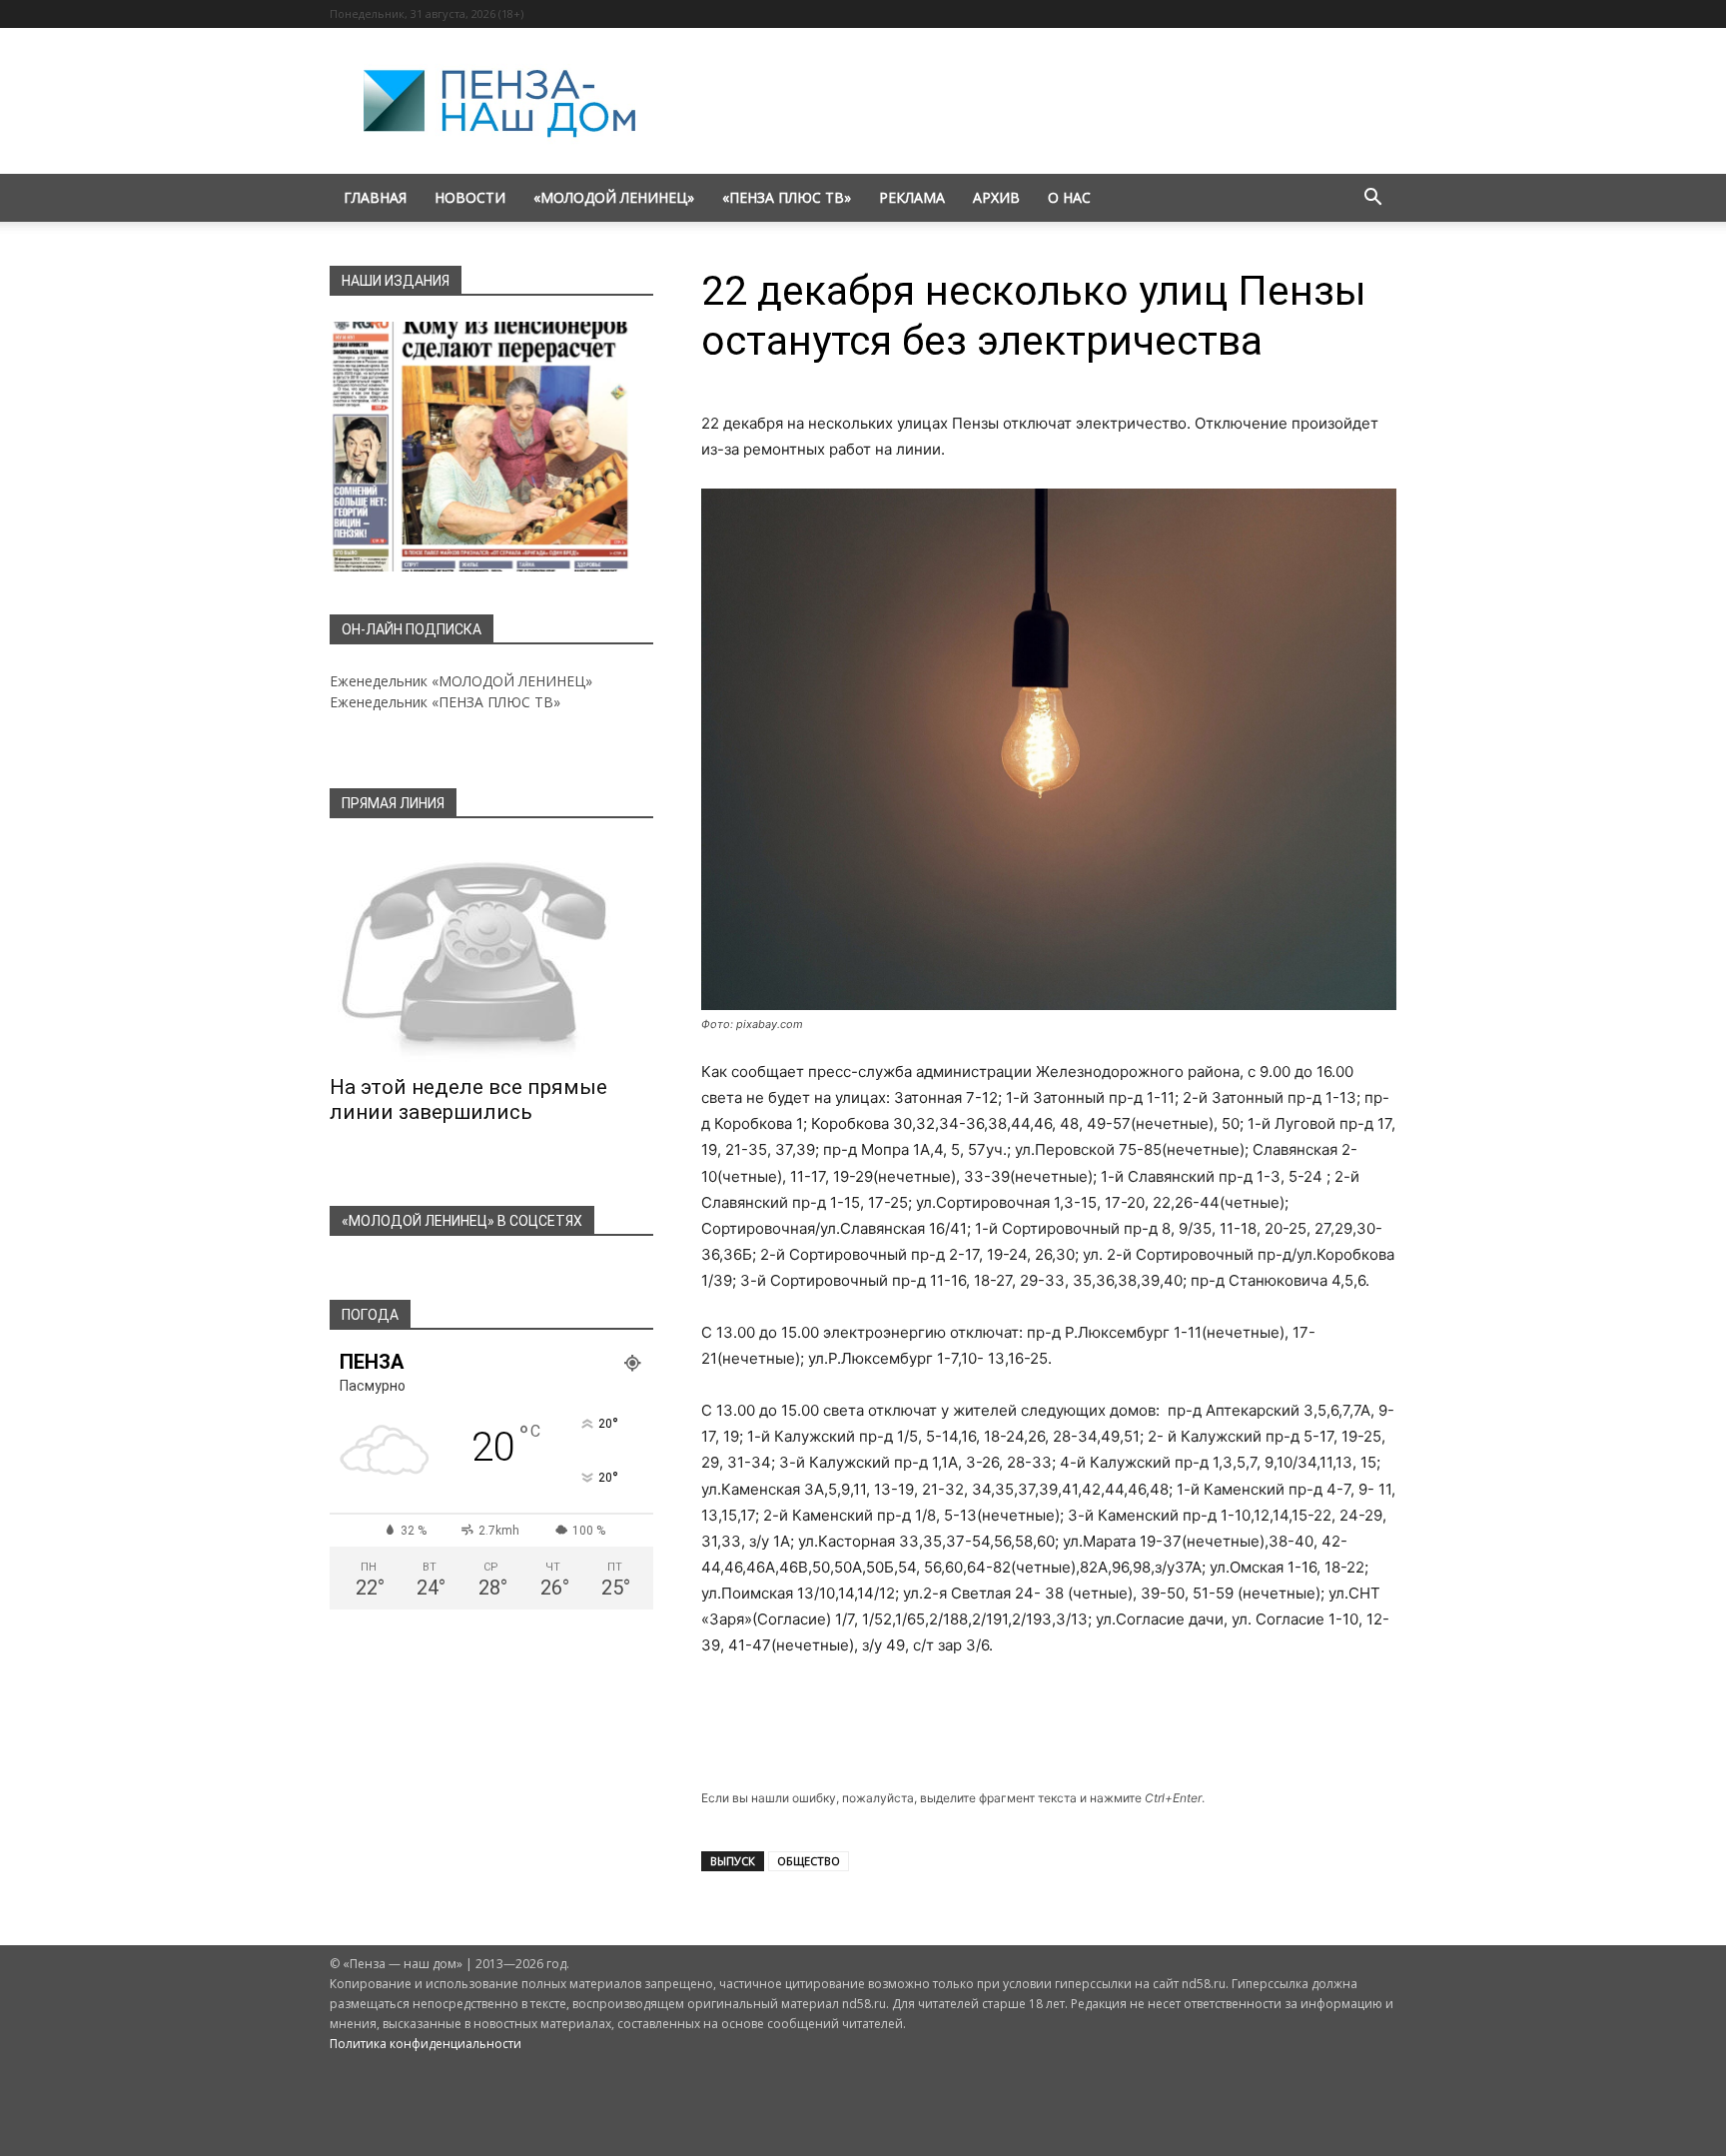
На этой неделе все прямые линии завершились (468, 1099)
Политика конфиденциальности (426, 2044)
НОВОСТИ (470, 197)
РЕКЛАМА (912, 197)
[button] (1372, 199)
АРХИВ (996, 197)
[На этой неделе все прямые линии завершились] (491, 953)
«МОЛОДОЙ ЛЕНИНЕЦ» (614, 197)
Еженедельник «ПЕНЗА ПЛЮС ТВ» (445, 702)
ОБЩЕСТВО (809, 1861)
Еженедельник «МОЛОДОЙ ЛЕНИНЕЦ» (461, 681)
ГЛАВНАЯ (375, 197)
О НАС (1069, 197)
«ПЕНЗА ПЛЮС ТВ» (787, 197)
